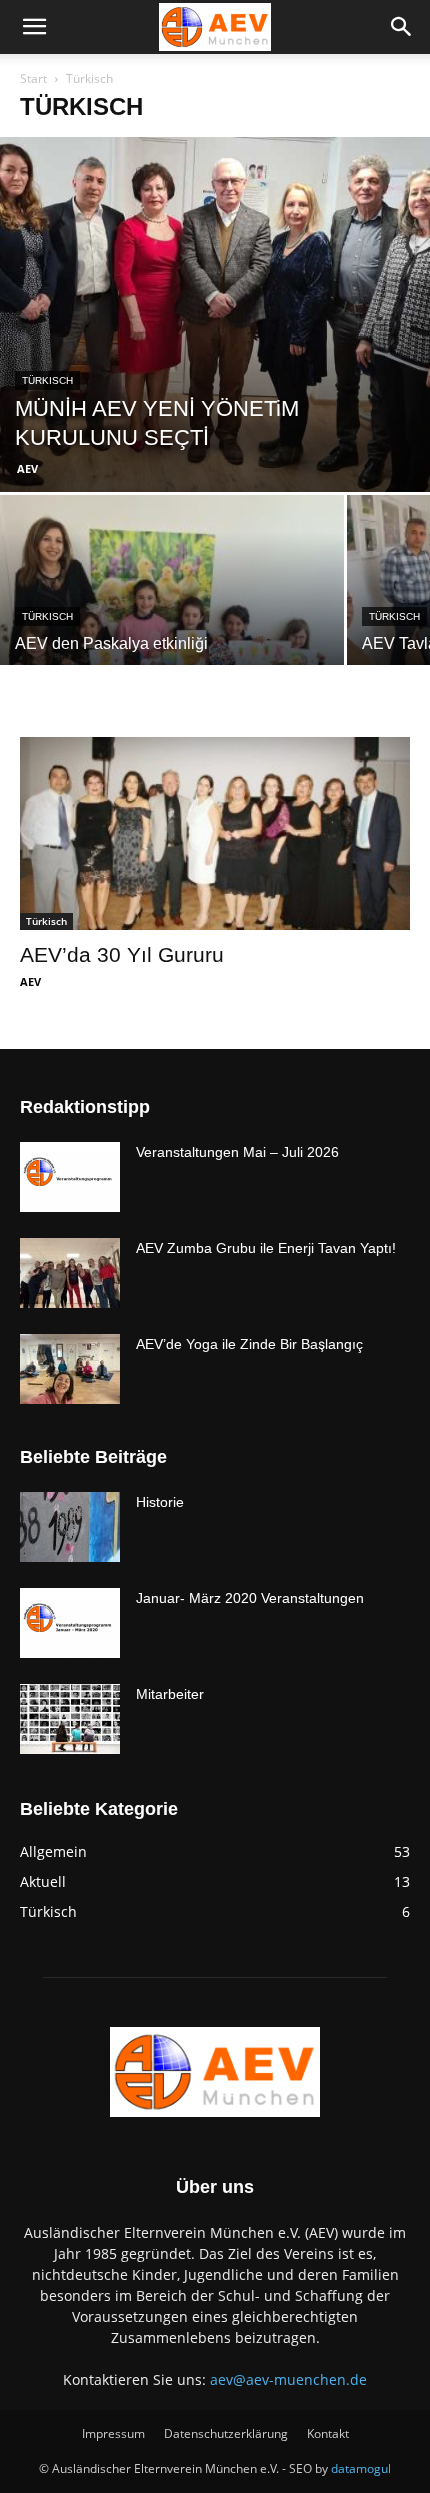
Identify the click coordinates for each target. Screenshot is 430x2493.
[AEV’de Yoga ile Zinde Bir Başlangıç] (70, 1369)
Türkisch (47, 380)
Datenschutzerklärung (226, 2433)
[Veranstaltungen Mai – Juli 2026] (70, 1177)
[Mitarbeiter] (70, 1719)
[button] (34, 27)
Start (33, 78)
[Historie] (70, 1527)
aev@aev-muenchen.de (288, 2379)
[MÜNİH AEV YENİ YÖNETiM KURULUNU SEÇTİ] (215, 314)
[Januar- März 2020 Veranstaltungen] (70, 1623)
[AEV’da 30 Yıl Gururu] (215, 833)
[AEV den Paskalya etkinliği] (172, 623)
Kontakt (328, 2433)
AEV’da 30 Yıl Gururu (122, 955)
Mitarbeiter (170, 1694)
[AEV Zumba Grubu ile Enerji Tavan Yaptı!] (70, 1273)
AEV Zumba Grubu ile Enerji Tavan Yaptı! (266, 1248)
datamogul (361, 2468)
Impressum (113, 2433)
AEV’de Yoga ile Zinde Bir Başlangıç (249, 1344)
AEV (27, 468)
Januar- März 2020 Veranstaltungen (250, 1598)
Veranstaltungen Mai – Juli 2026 (237, 1152)
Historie (160, 1502)
